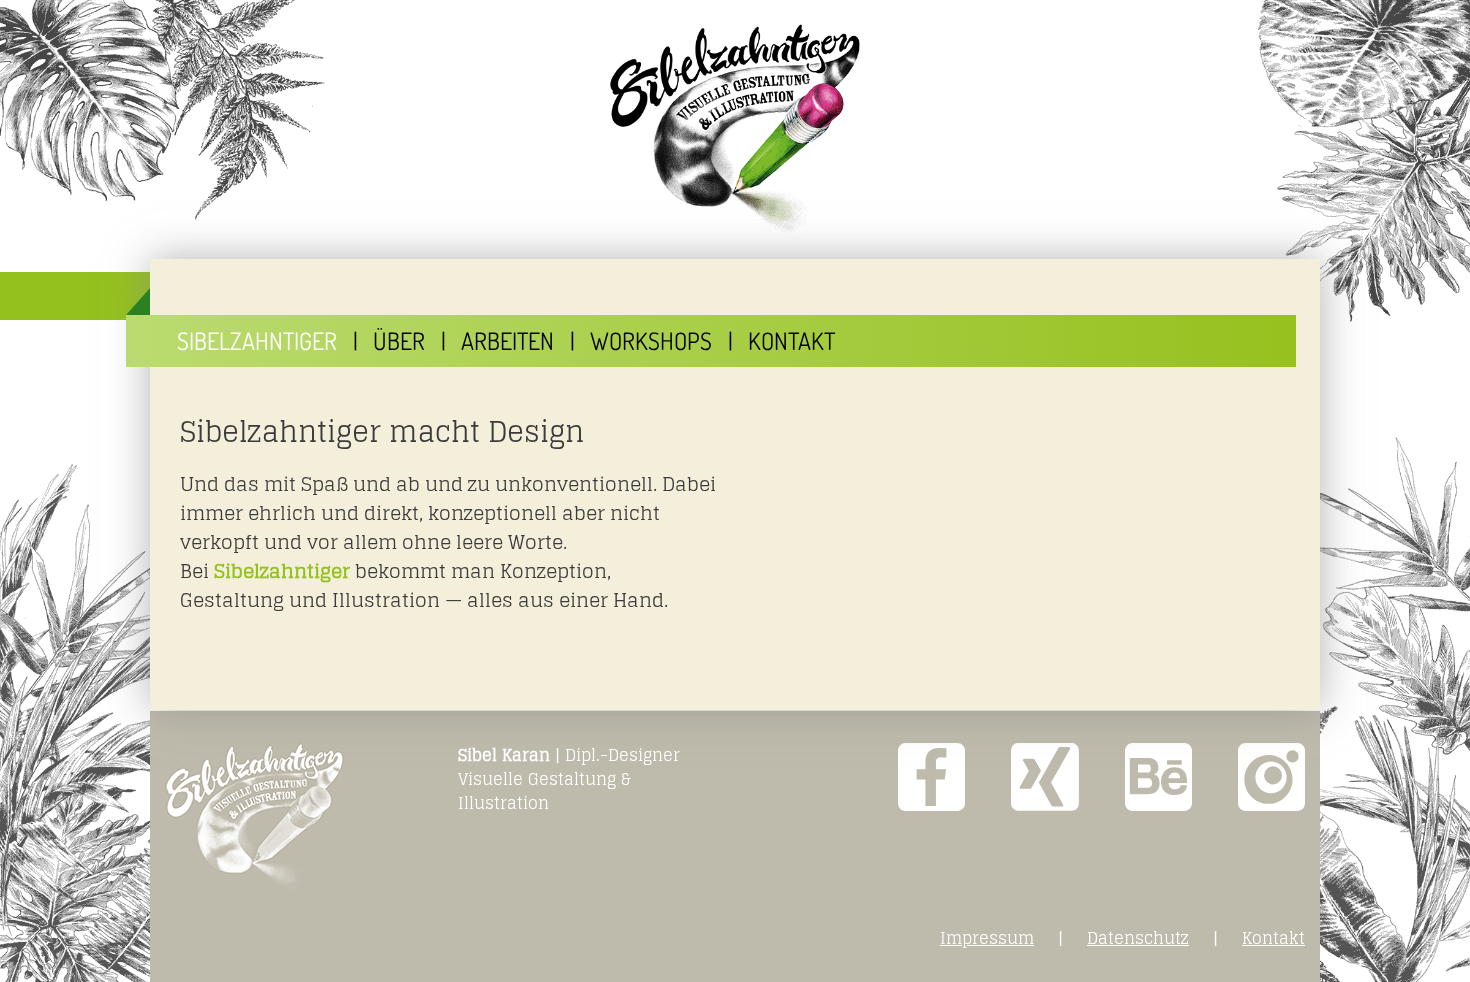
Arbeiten (507, 340)
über (399, 340)
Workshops (651, 340)
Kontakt (791, 340)
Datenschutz (1138, 938)
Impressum (987, 938)
